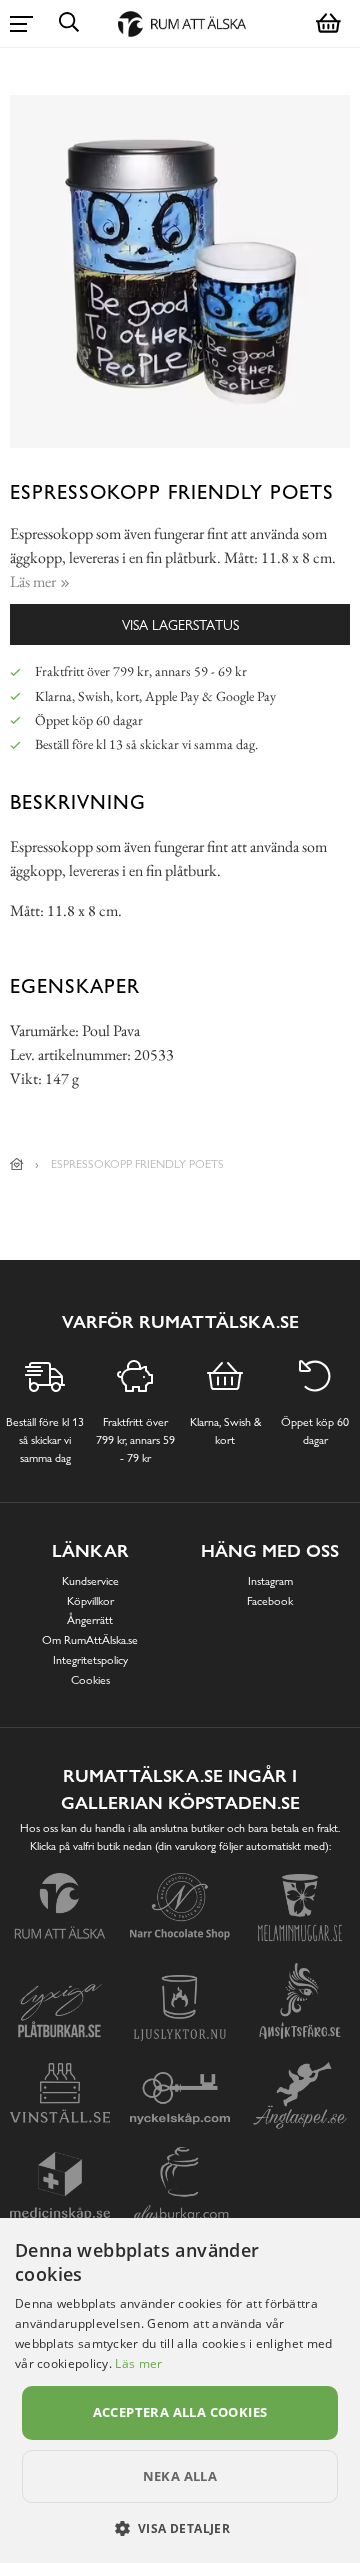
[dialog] (180, 2390)
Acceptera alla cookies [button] (180, 2412)
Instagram (270, 1581)
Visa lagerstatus (180, 624)
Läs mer (138, 2363)
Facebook (270, 1601)
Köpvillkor (90, 1601)
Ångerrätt (90, 1620)
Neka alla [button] (180, 2476)
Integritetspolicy (90, 1660)
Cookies (90, 1680)
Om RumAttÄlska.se (90, 1640)
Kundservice (90, 1581)
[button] (180, 2528)
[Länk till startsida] (17, 1164)
